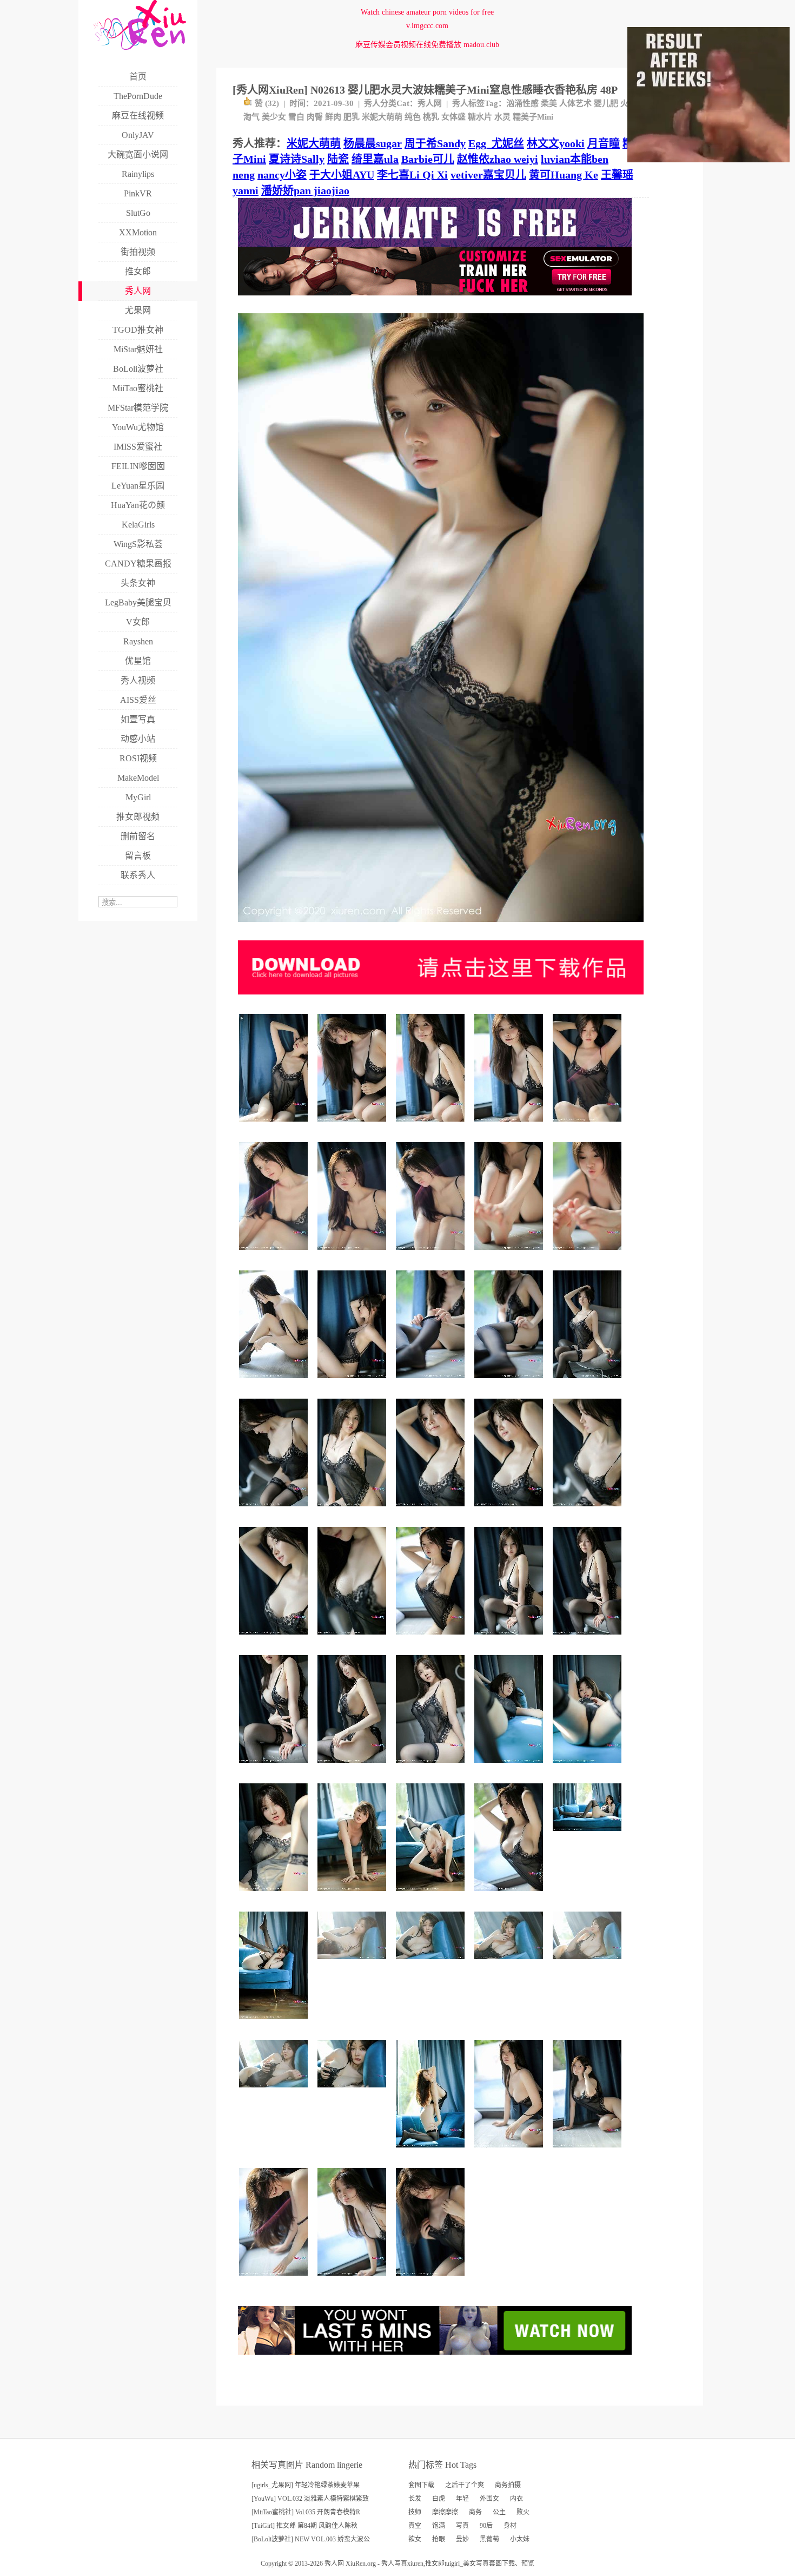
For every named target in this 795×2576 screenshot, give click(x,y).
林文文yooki (556, 143)
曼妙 (462, 2539)
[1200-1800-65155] (275, 1254)
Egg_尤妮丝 (496, 143)
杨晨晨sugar (373, 143)
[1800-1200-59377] (275, 2091)
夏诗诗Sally (297, 159)
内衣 (516, 2499)
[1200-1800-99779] (432, 2152)
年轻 (462, 2499)
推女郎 (435, 2564)
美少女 (274, 117)
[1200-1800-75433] (510, 1126)
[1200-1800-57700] (432, 1382)
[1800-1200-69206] (353, 2091)
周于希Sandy (435, 143)
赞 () (267, 103)
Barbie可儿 (428, 159)
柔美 (549, 103)
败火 (523, 2512)
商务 (475, 2512)
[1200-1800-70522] (589, 2152)
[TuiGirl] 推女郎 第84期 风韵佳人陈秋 (304, 2526)
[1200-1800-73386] (353, 1895)
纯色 (413, 117)
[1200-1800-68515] (275, 1126)
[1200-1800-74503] (275, 1382)
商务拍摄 (508, 2485)
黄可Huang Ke (564, 175)
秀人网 (430, 103)
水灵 (502, 117)
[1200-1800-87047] (275, 2023)
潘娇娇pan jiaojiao (305, 190)
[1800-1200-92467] (589, 1835)
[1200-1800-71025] (432, 1510)
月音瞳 (604, 143)
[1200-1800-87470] (353, 1510)
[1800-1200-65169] (432, 1963)
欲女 (415, 2539)
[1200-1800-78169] (275, 1767)
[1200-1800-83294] (275, 2280)
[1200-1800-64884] (432, 1254)
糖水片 (480, 117)
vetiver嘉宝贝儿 (488, 175)
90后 (486, 2526)
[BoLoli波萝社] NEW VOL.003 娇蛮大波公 (311, 2539)
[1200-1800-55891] (510, 1382)
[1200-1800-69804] (432, 1639)
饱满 (439, 2526)
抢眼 (439, 2539)
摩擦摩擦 (445, 2512)
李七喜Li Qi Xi (412, 175)
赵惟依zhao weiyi (498, 159)
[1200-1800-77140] (510, 1895)
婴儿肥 (606, 103)
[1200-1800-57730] (589, 1510)
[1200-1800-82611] (432, 1895)
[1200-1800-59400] (589, 1767)
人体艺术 (575, 103)
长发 (415, 2499)
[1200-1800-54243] (589, 1254)
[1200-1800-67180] (275, 1639)
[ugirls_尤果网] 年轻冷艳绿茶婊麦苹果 (306, 2485)
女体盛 (453, 117)
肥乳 (352, 117)
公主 (499, 2512)
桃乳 (431, 117)
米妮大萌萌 (382, 117)
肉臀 (315, 117)
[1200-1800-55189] (353, 1639)
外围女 (489, 2499)
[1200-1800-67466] (353, 1254)
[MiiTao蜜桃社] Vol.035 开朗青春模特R (306, 2512)
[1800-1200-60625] (510, 1963)
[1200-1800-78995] (432, 2280)
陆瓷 (338, 159)
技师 (415, 2512)
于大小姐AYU (342, 175)
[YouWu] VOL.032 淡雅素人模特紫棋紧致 (310, 2499)
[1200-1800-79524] (353, 1767)
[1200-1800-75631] (510, 1639)
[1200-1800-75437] (432, 1126)
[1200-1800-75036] (353, 1126)
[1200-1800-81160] (275, 1895)
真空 (415, 2526)
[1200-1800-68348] (275, 1510)
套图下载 (421, 2485)
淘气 (251, 117)
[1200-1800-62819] (589, 1126)
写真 (462, 2526)
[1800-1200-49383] (589, 1963)
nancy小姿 (282, 175)
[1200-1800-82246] (432, 1767)
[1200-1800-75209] (589, 1639)
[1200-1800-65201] (353, 1382)
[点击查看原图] (441, 926)
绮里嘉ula (375, 159)
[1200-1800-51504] (510, 1254)
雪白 (296, 117)
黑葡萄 (489, 2539)
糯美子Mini (533, 117)
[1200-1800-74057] (510, 1510)
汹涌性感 (522, 103)
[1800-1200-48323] (353, 1963)
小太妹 (520, 2539)
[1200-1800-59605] (510, 1767)
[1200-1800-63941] (510, 2152)
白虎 (439, 2499)
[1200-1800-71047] (353, 2280)
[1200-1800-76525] (589, 1382)
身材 (510, 2526)
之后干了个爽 (465, 2485)
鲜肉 (333, 117)
